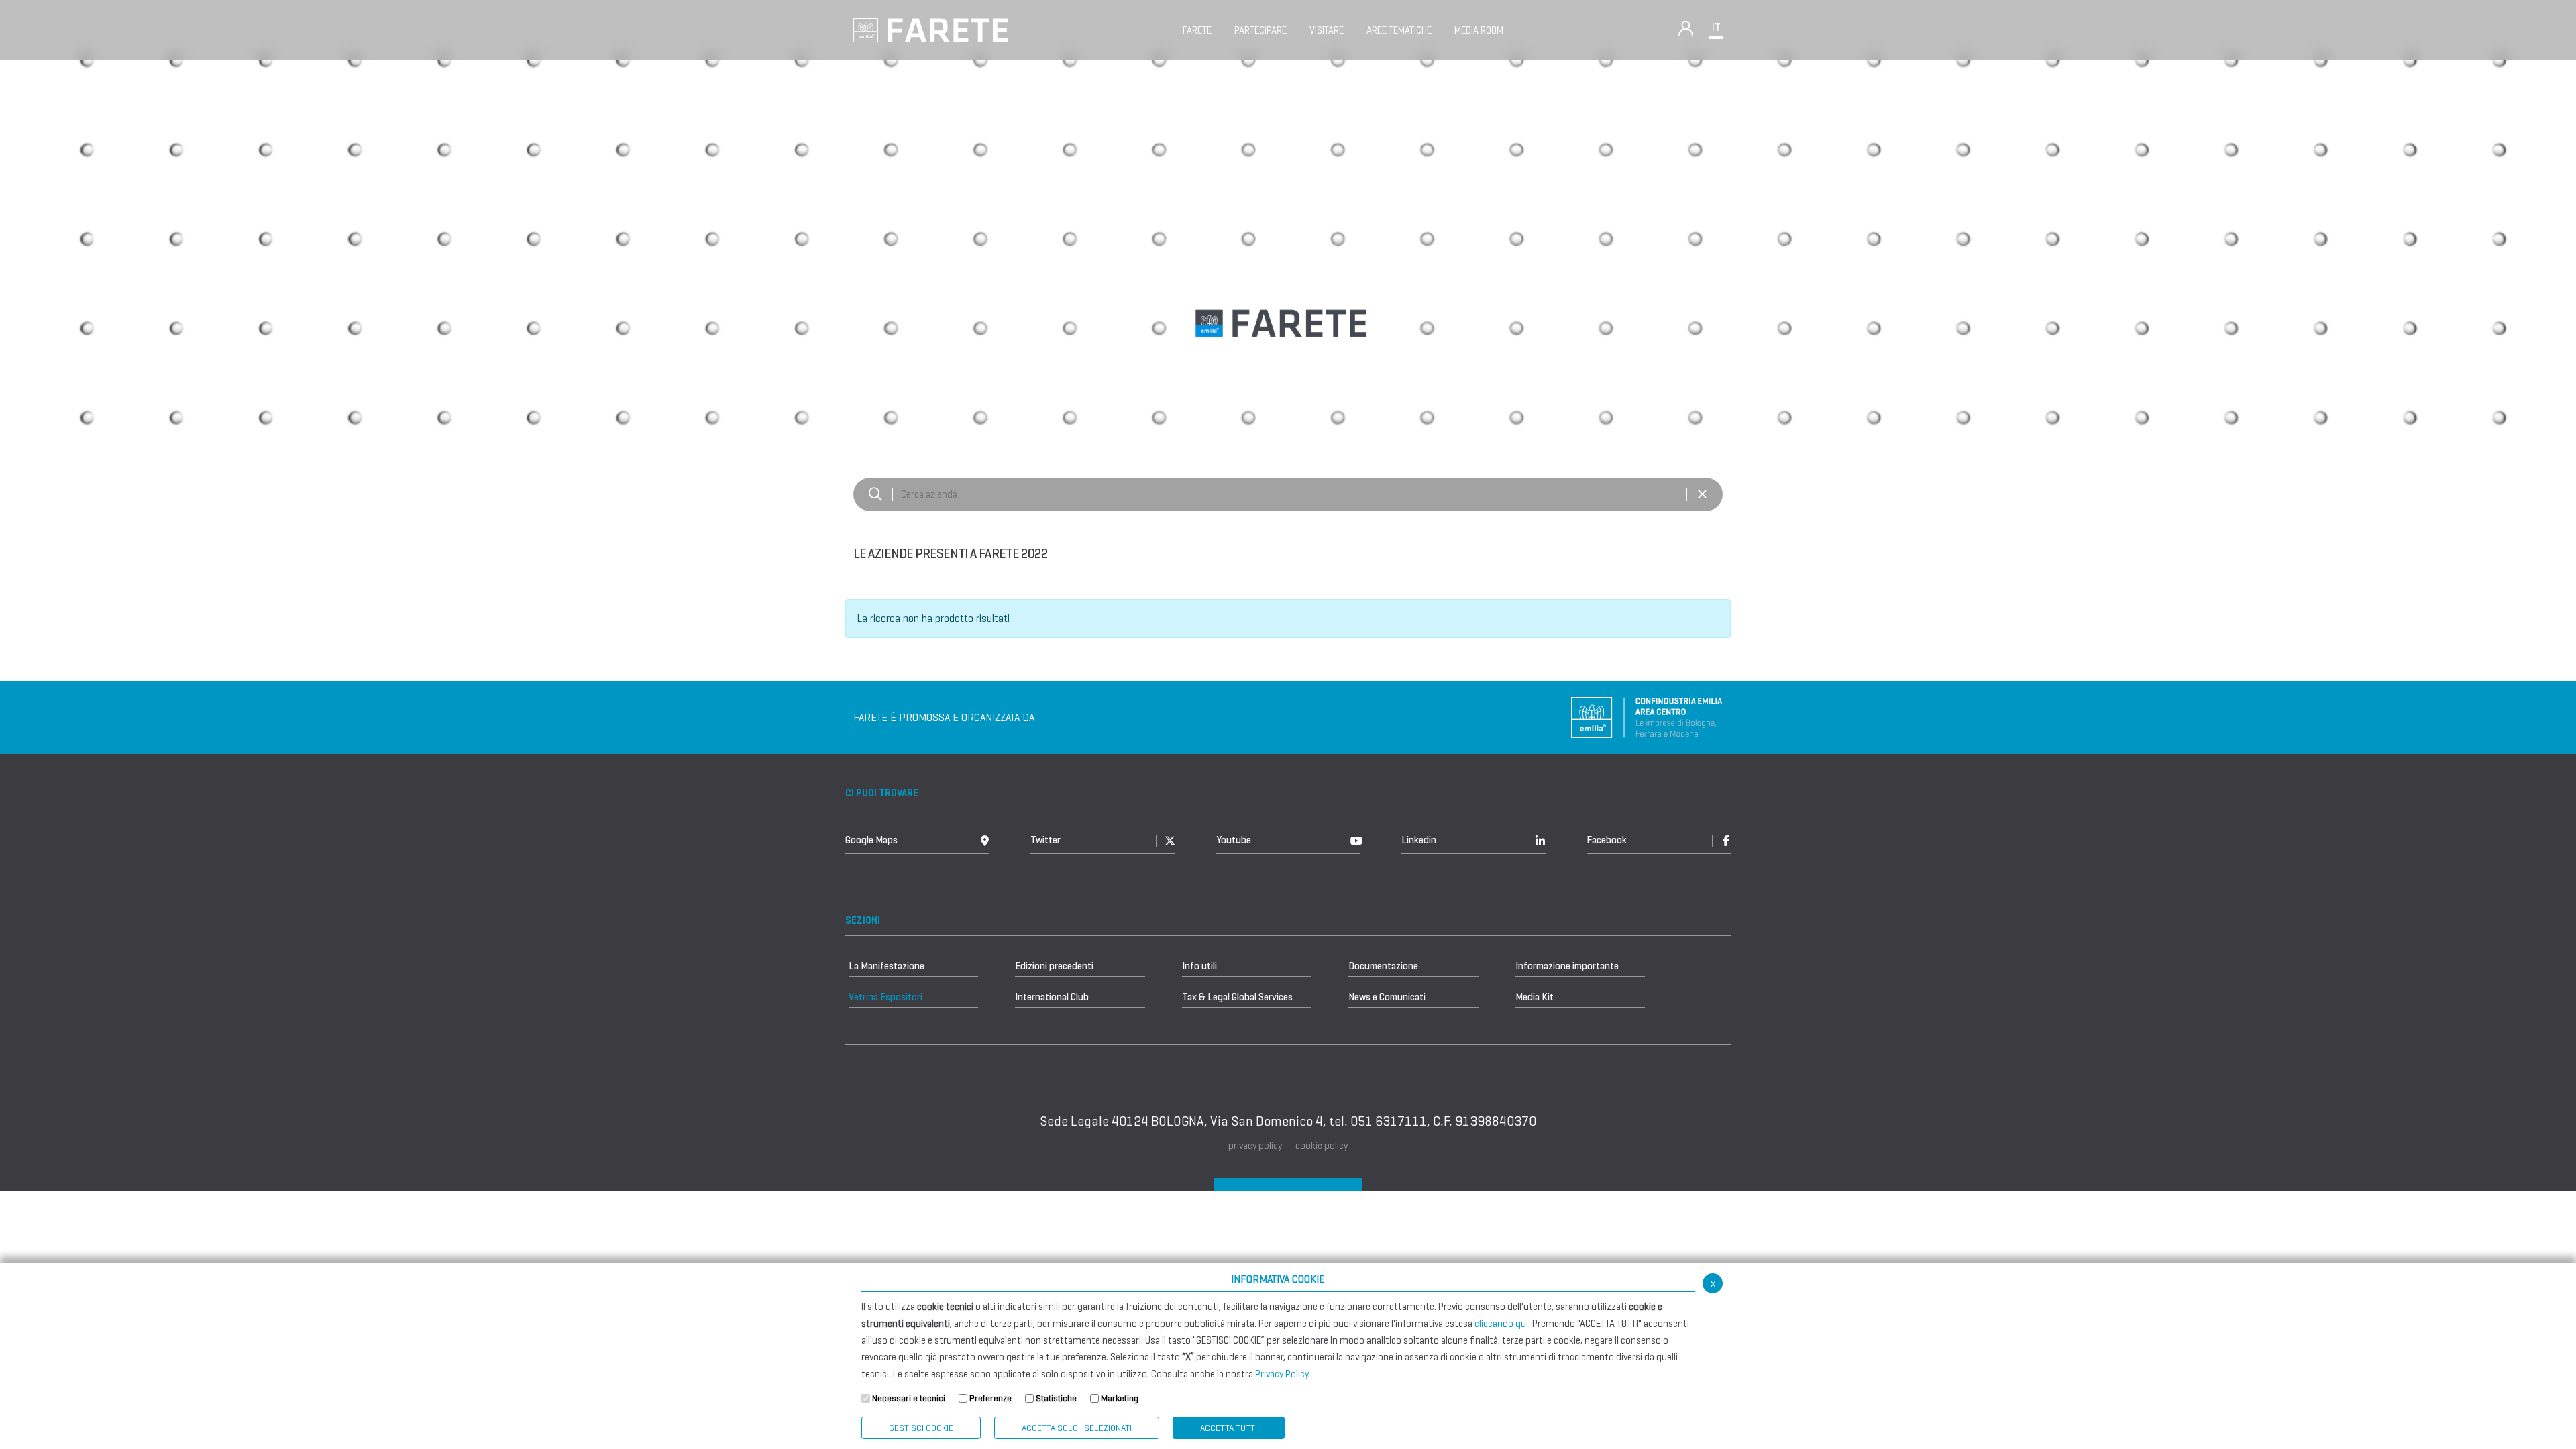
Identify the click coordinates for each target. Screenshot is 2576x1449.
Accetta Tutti (1229, 1428)
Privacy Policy (1282, 1374)
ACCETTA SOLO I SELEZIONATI (1077, 1428)
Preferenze (990, 1398)
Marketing (1120, 1398)
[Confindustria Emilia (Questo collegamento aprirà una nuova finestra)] (1647, 717)
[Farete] (930, 29)
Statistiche (1056, 1398)
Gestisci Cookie (921, 1428)
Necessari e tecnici (909, 1398)
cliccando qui (1501, 1324)
